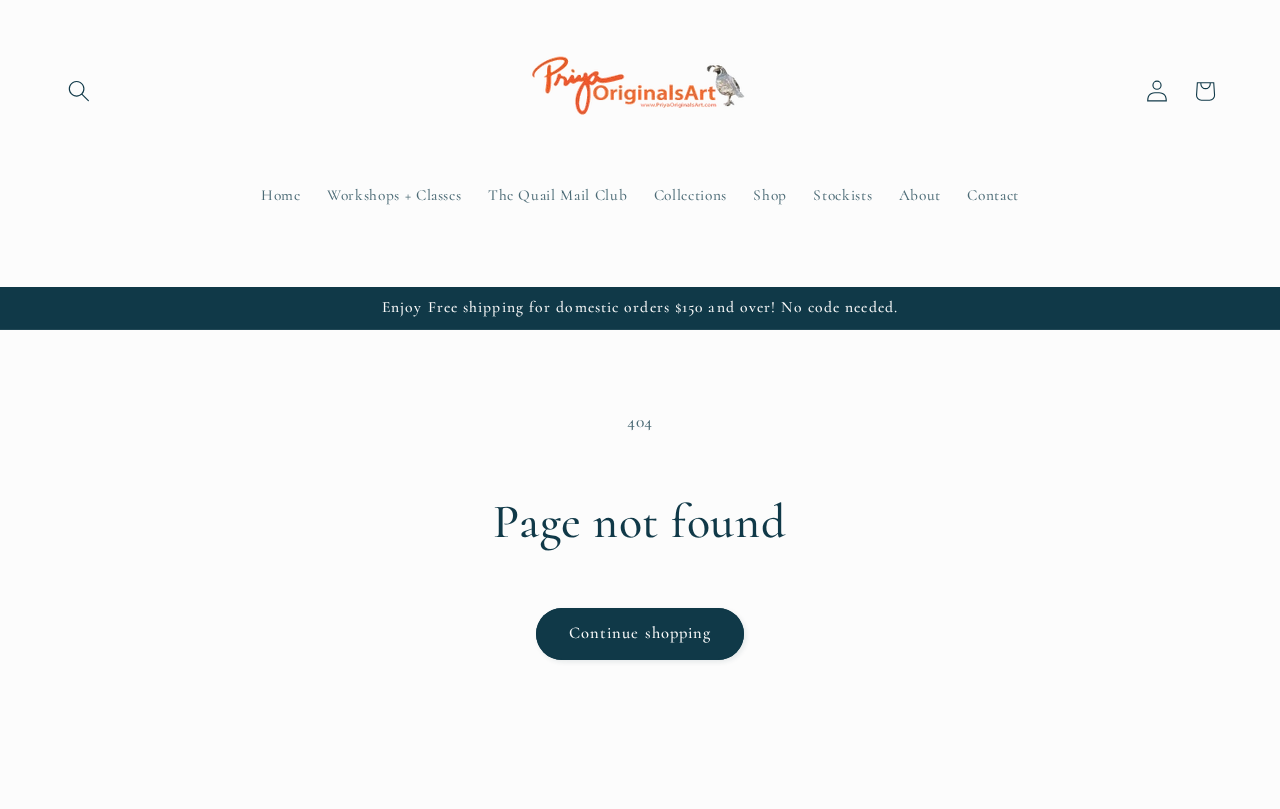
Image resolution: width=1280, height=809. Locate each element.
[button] (79, 91)
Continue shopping (640, 633)
